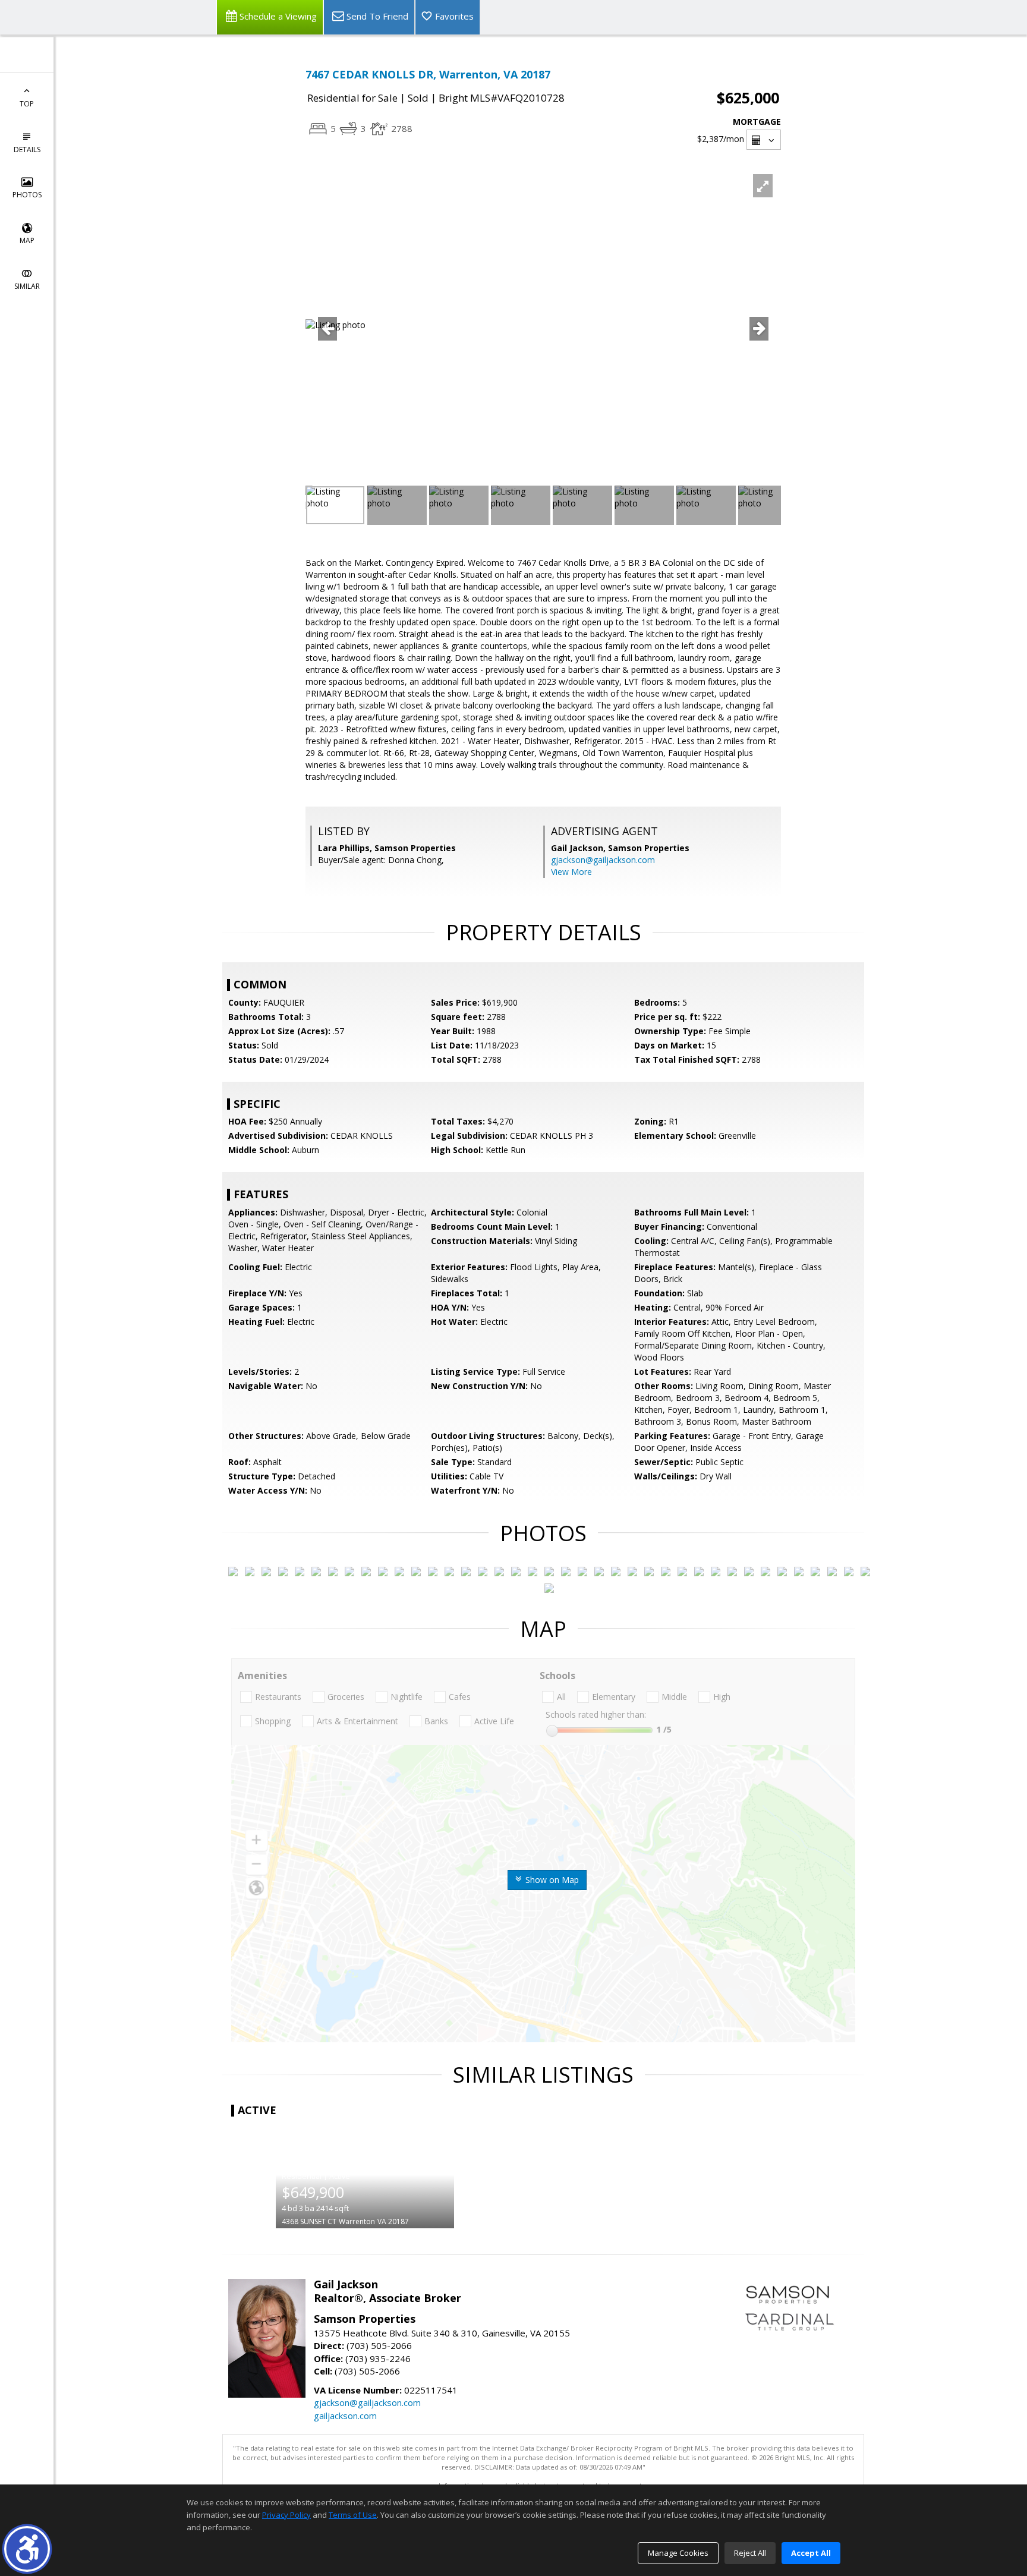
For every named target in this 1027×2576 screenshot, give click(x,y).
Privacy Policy (286, 2515)
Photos (27, 195)
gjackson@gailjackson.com (603, 860)
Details (27, 149)
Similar (27, 286)
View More (571, 872)
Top (27, 104)
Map (27, 240)
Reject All (750, 2553)
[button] (27, 2549)
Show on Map (551, 1880)
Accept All (811, 2553)
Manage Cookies (678, 2553)
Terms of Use (353, 2515)
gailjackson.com (345, 2416)
